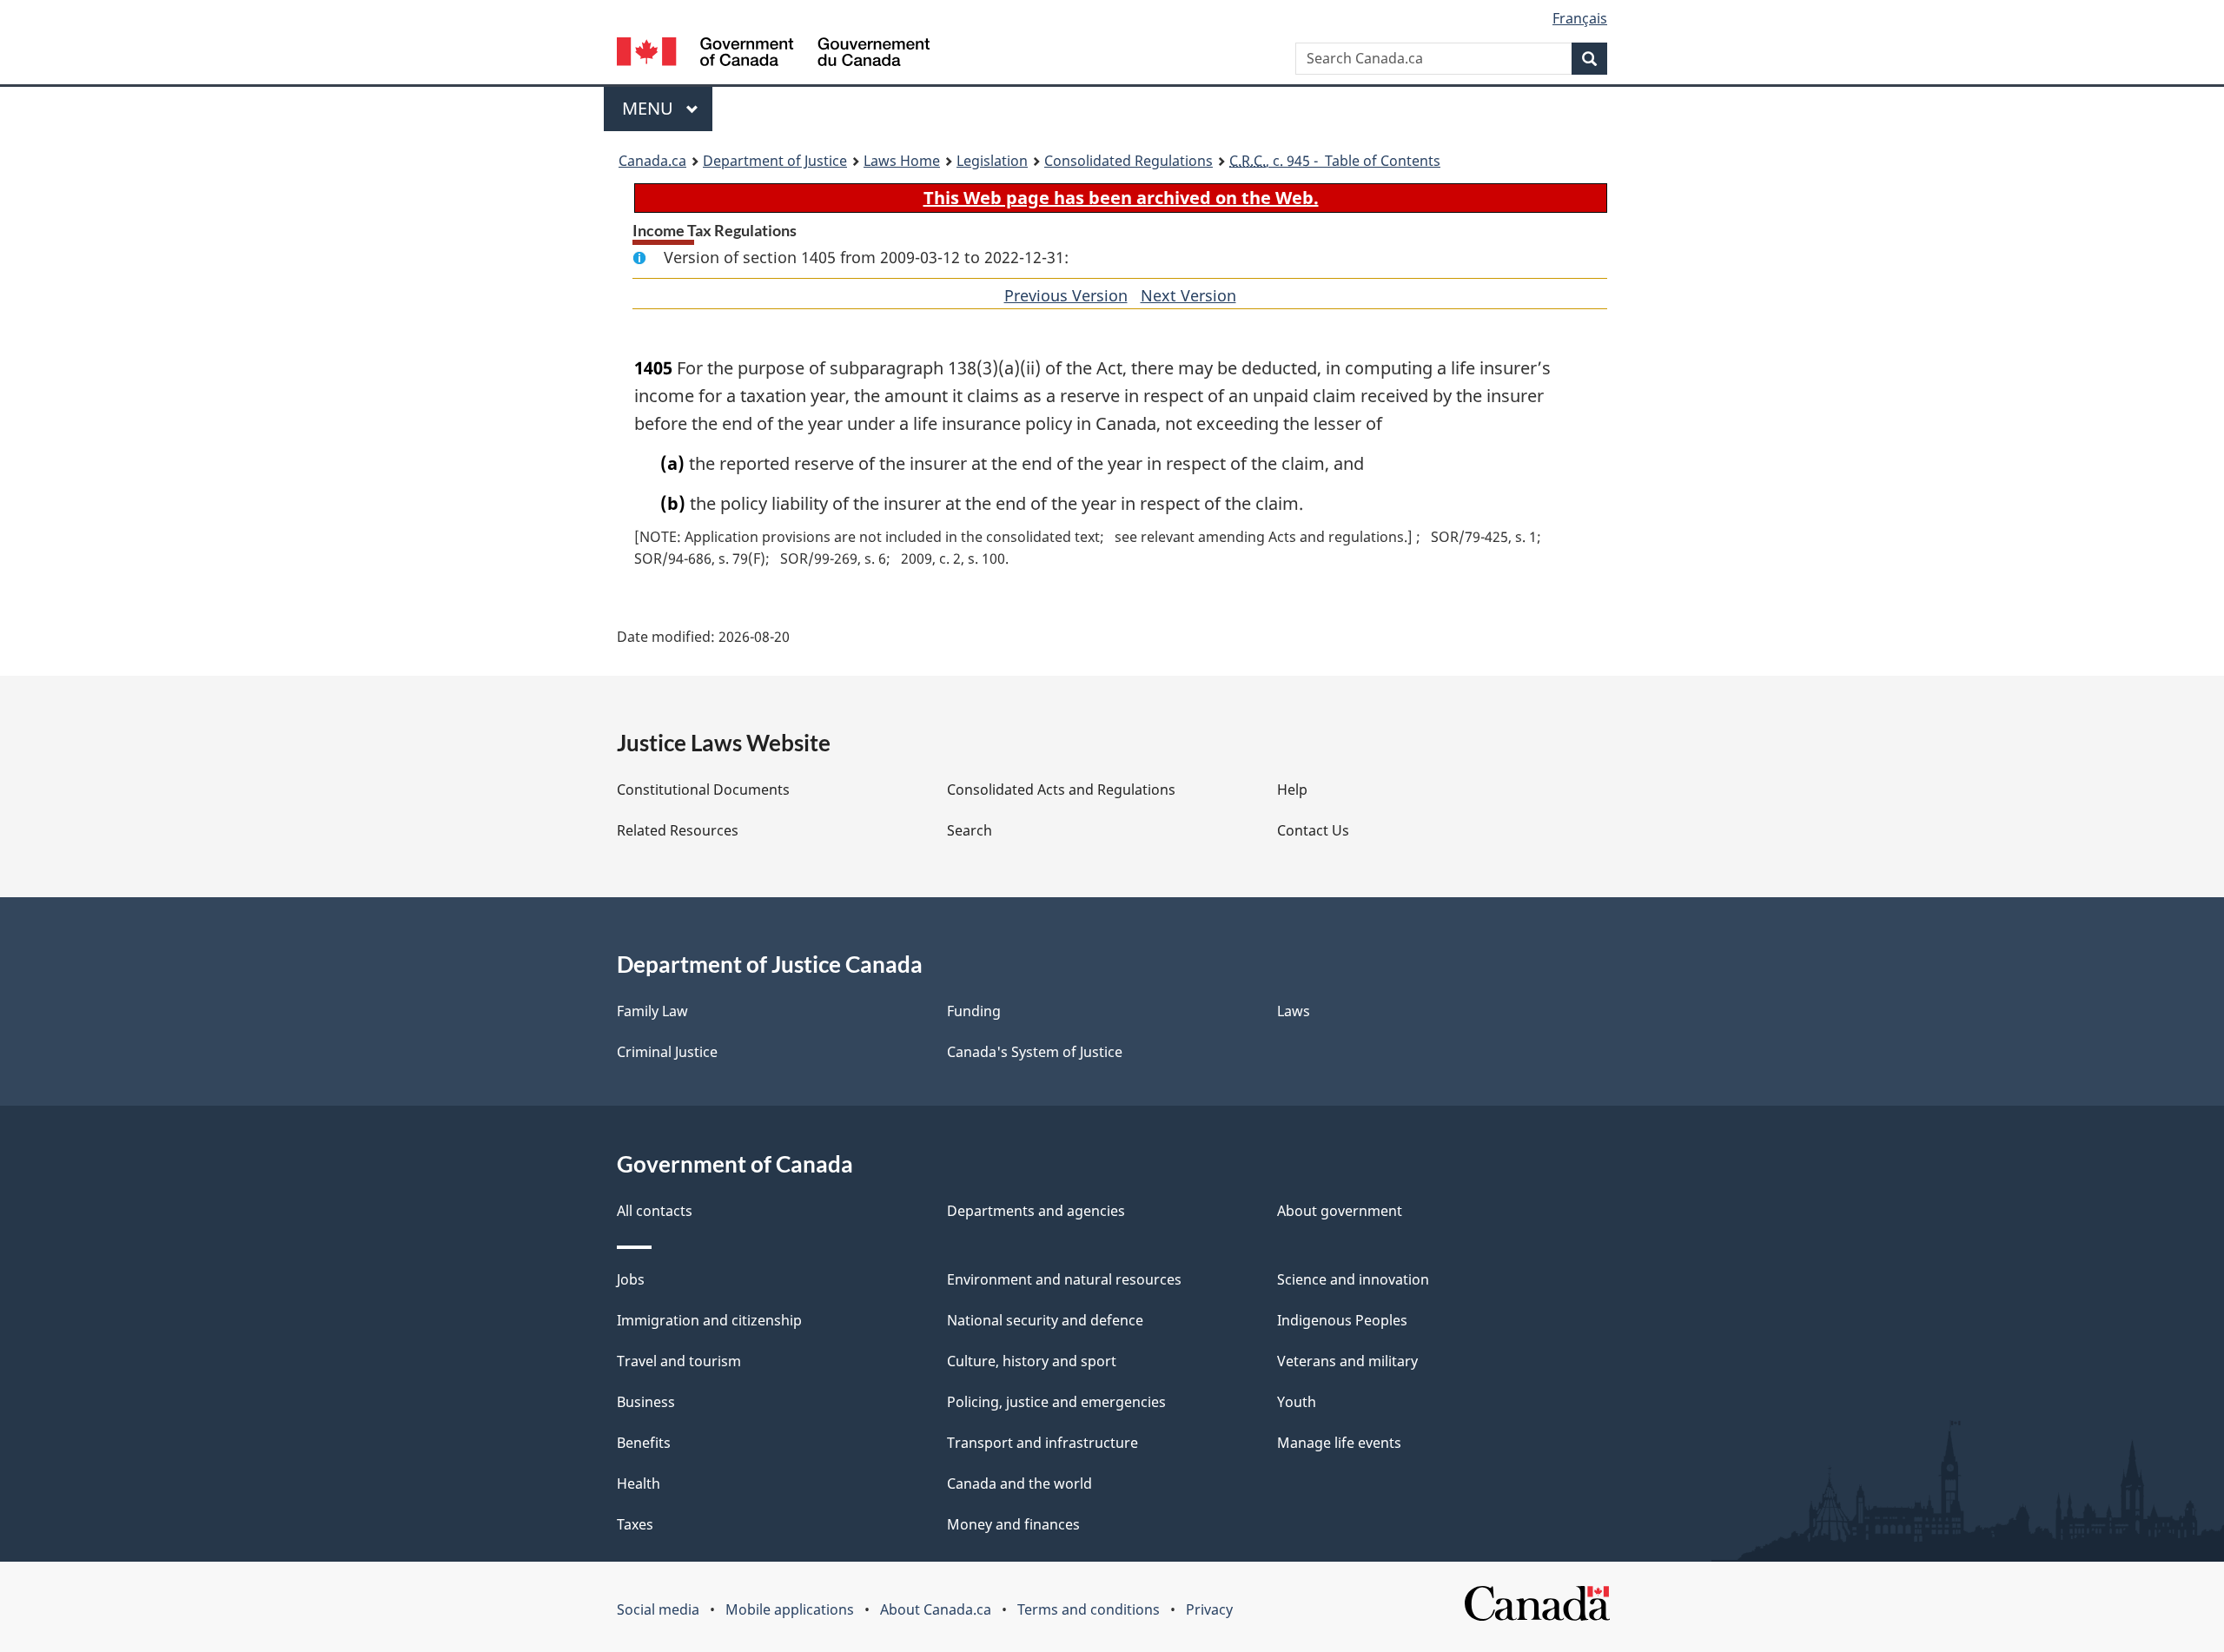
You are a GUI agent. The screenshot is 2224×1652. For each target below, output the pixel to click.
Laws (1294, 1011)
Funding (974, 1011)
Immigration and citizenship (709, 1320)
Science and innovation (1353, 1279)
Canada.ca (652, 161)
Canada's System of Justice (1035, 1052)
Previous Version (1066, 295)
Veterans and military (1347, 1361)
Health (639, 1483)
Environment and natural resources (1064, 1279)
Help (1292, 790)
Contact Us (1313, 830)
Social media (658, 1609)
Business (646, 1402)
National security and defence (1045, 1320)
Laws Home (902, 161)
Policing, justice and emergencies (1056, 1402)
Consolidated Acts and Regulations (1061, 790)
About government (1340, 1211)
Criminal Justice (667, 1052)
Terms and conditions (1089, 1609)
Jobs (631, 1279)
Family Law (652, 1011)
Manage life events (1339, 1443)
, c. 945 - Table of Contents (1335, 161)
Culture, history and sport (1032, 1361)
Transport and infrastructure (1042, 1443)
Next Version (1188, 295)
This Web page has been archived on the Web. (1121, 198)
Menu (650, 108)
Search (970, 830)
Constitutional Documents (703, 790)
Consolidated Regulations (1129, 161)
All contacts (655, 1211)
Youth (1297, 1402)
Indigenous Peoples (1342, 1320)
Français (1580, 18)
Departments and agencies (1036, 1211)
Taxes (635, 1524)
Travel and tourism (679, 1361)
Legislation (992, 161)
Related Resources (678, 830)
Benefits (644, 1443)
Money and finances (1013, 1524)
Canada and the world (1019, 1483)
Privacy (1209, 1609)
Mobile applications (790, 1609)
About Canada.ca (936, 1609)
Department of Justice (775, 161)
